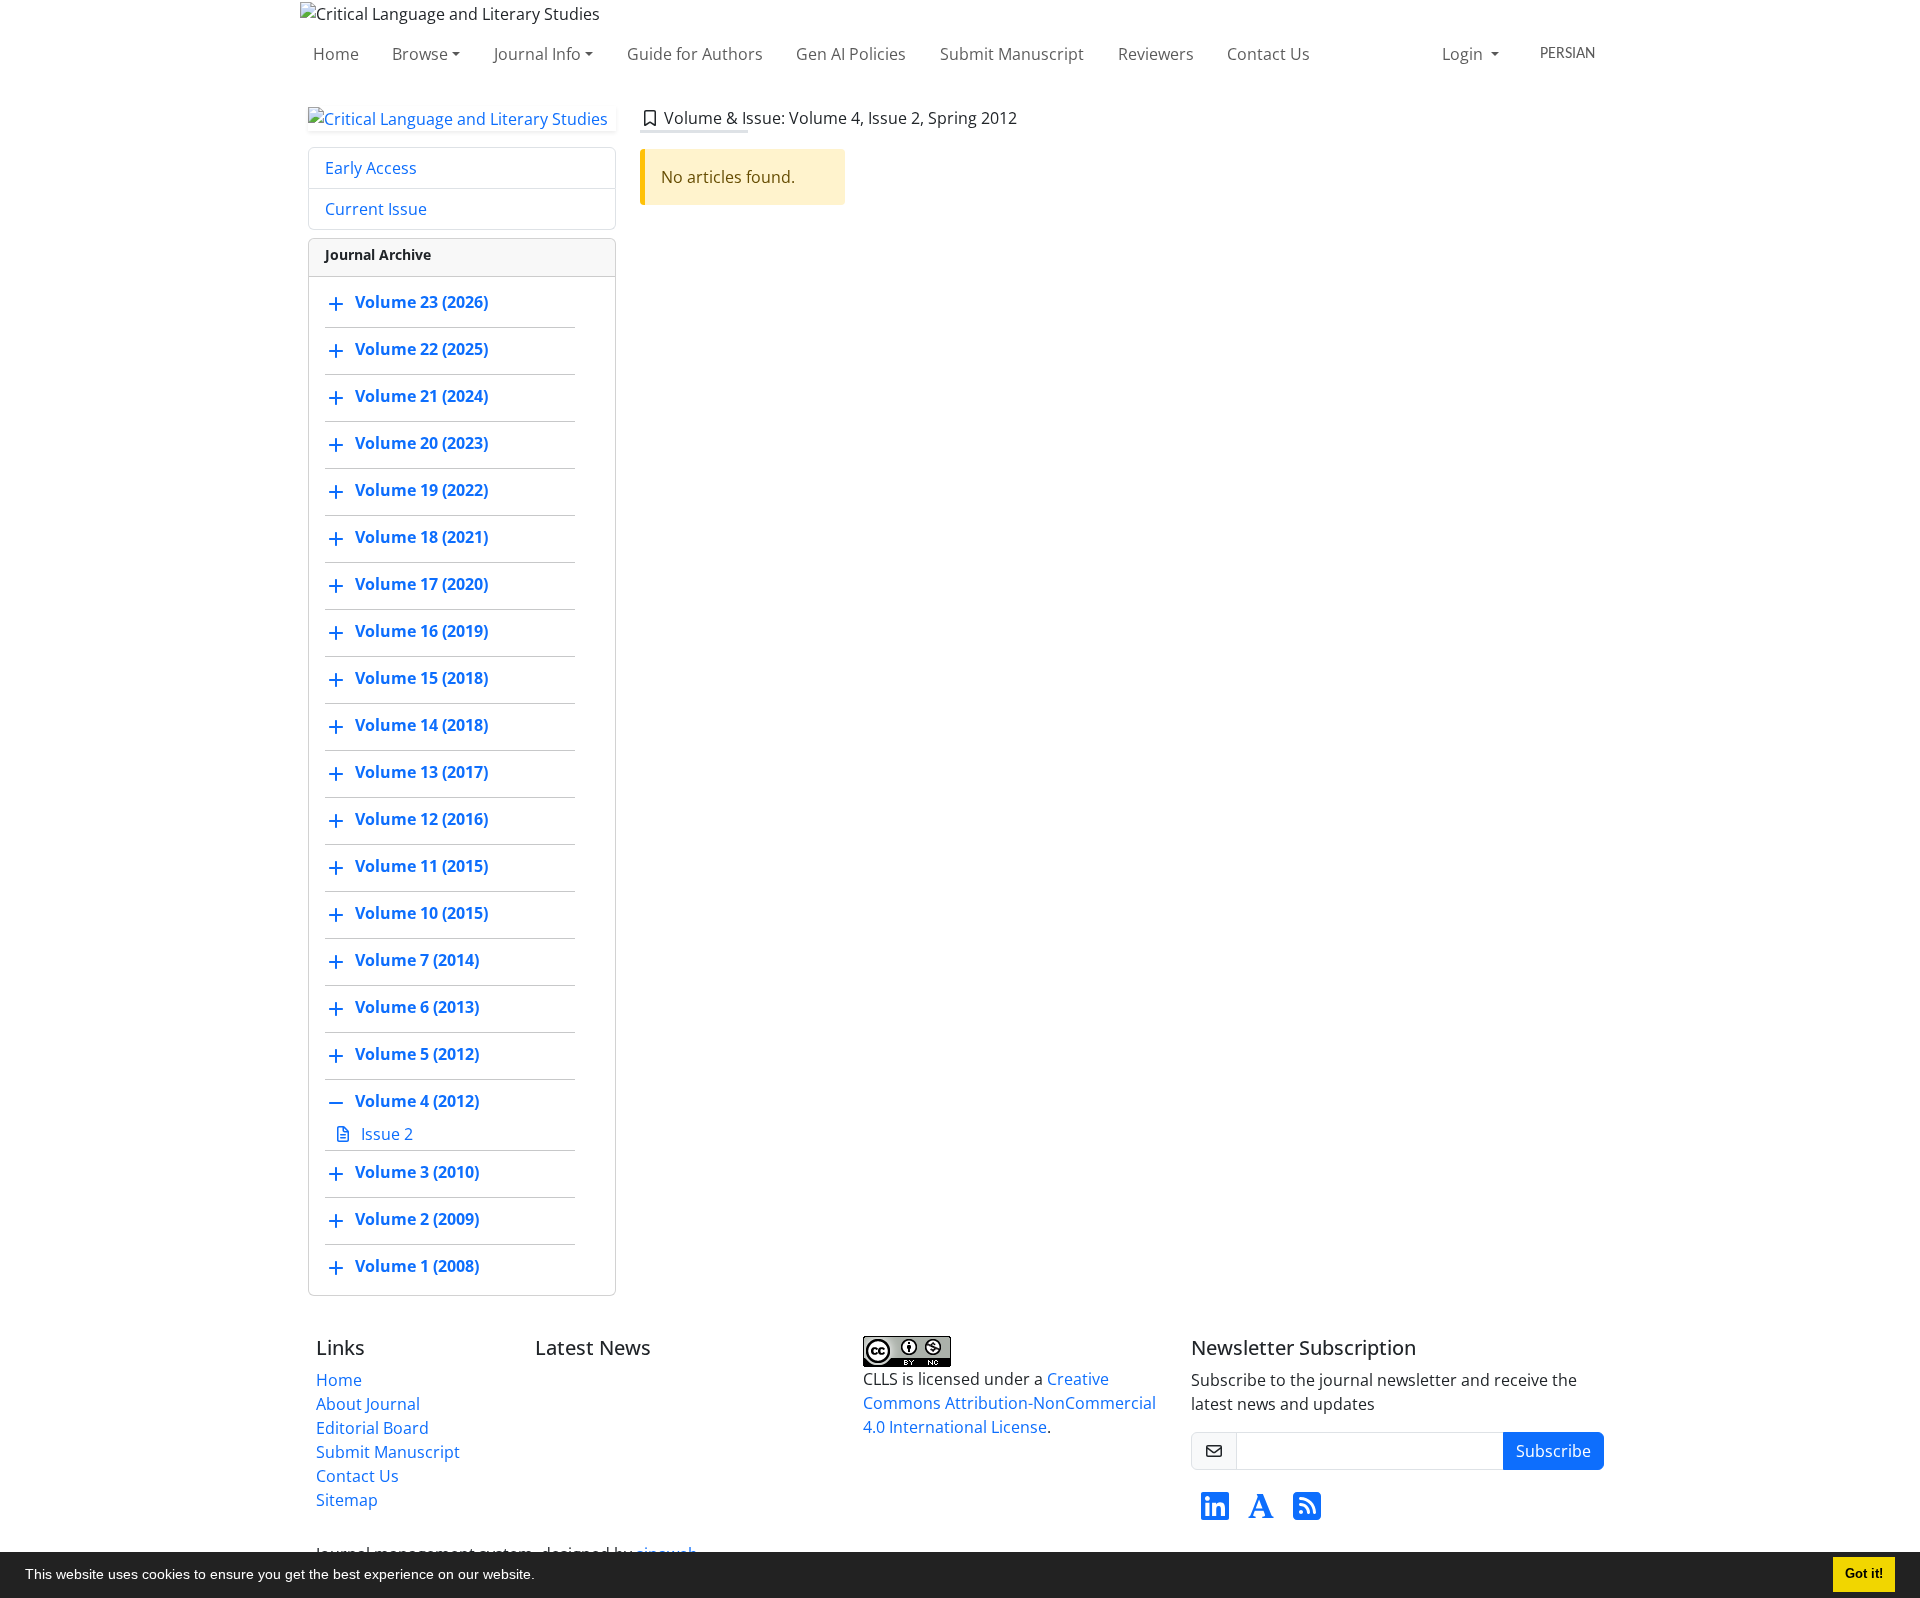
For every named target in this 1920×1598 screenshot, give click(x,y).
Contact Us (1268, 54)
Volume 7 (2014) (417, 961)
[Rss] (1307, 1512)
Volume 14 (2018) (421, 726)
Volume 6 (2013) (417, 1008)
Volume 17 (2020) (421, 585)
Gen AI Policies (851, 54)
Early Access (371, 168)
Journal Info (537, 54)
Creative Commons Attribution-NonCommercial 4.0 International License (1009, 1403)
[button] (542, 1577)
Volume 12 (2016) (421, 820)
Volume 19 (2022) (421, 491)
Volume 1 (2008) (417, 1267)
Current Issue (376, 209)
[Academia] (1261, 1512)
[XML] (1033, 118)
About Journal (368, 1404)
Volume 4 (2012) (417, 1102)
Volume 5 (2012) (417, 1055)
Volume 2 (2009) (417, 1220)
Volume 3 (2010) (417, 1173)
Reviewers (1156, 54)
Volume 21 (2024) (421, 397)
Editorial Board (372, 1428)
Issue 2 (385, 1134)
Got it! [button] (1864, 1574)
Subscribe (1553, 1451)
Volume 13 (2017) (421, 773)
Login (1464, 54)
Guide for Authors (695, 54)
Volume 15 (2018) (421, 679)
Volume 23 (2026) (421, 303)
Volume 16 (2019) (421, 632)
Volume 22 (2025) (421, 350)
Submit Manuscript (1012, 54)
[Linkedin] (1215, 1512)
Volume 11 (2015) (421, 867)
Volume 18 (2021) (421, 538)
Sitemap (347, 1500)
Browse (420, 54)
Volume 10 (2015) (421, 914)
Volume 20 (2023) (421, 444)
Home (336, 54)
